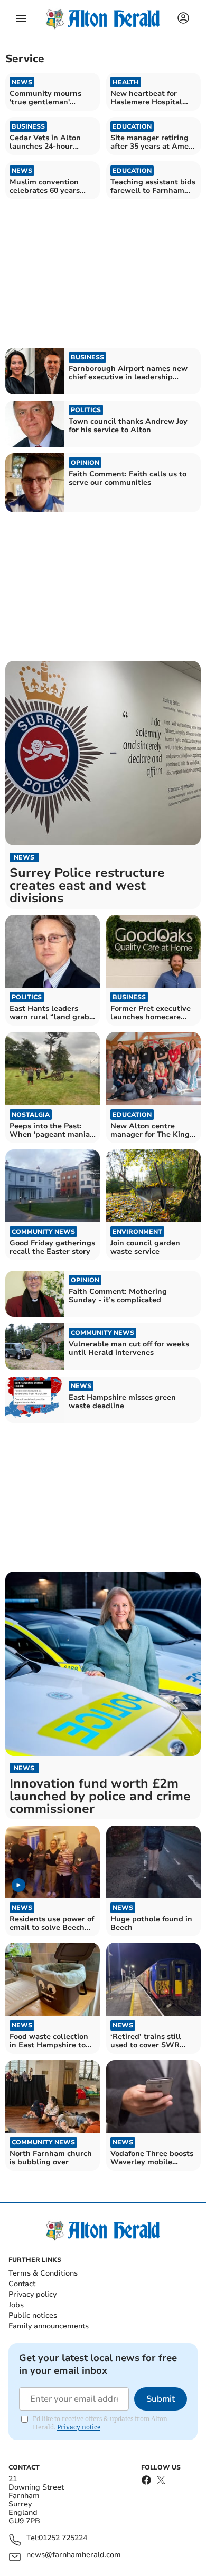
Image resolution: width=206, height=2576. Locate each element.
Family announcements (49, 2326)
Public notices (33, 2315)
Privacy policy (32, 2294)
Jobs (16, 2305)
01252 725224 (63, 2538)
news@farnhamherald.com (74, 2555)
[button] (21, 18)
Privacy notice (79, 2427)
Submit (161, 2399)
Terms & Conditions (43, 2273)
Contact (22, 2284)
